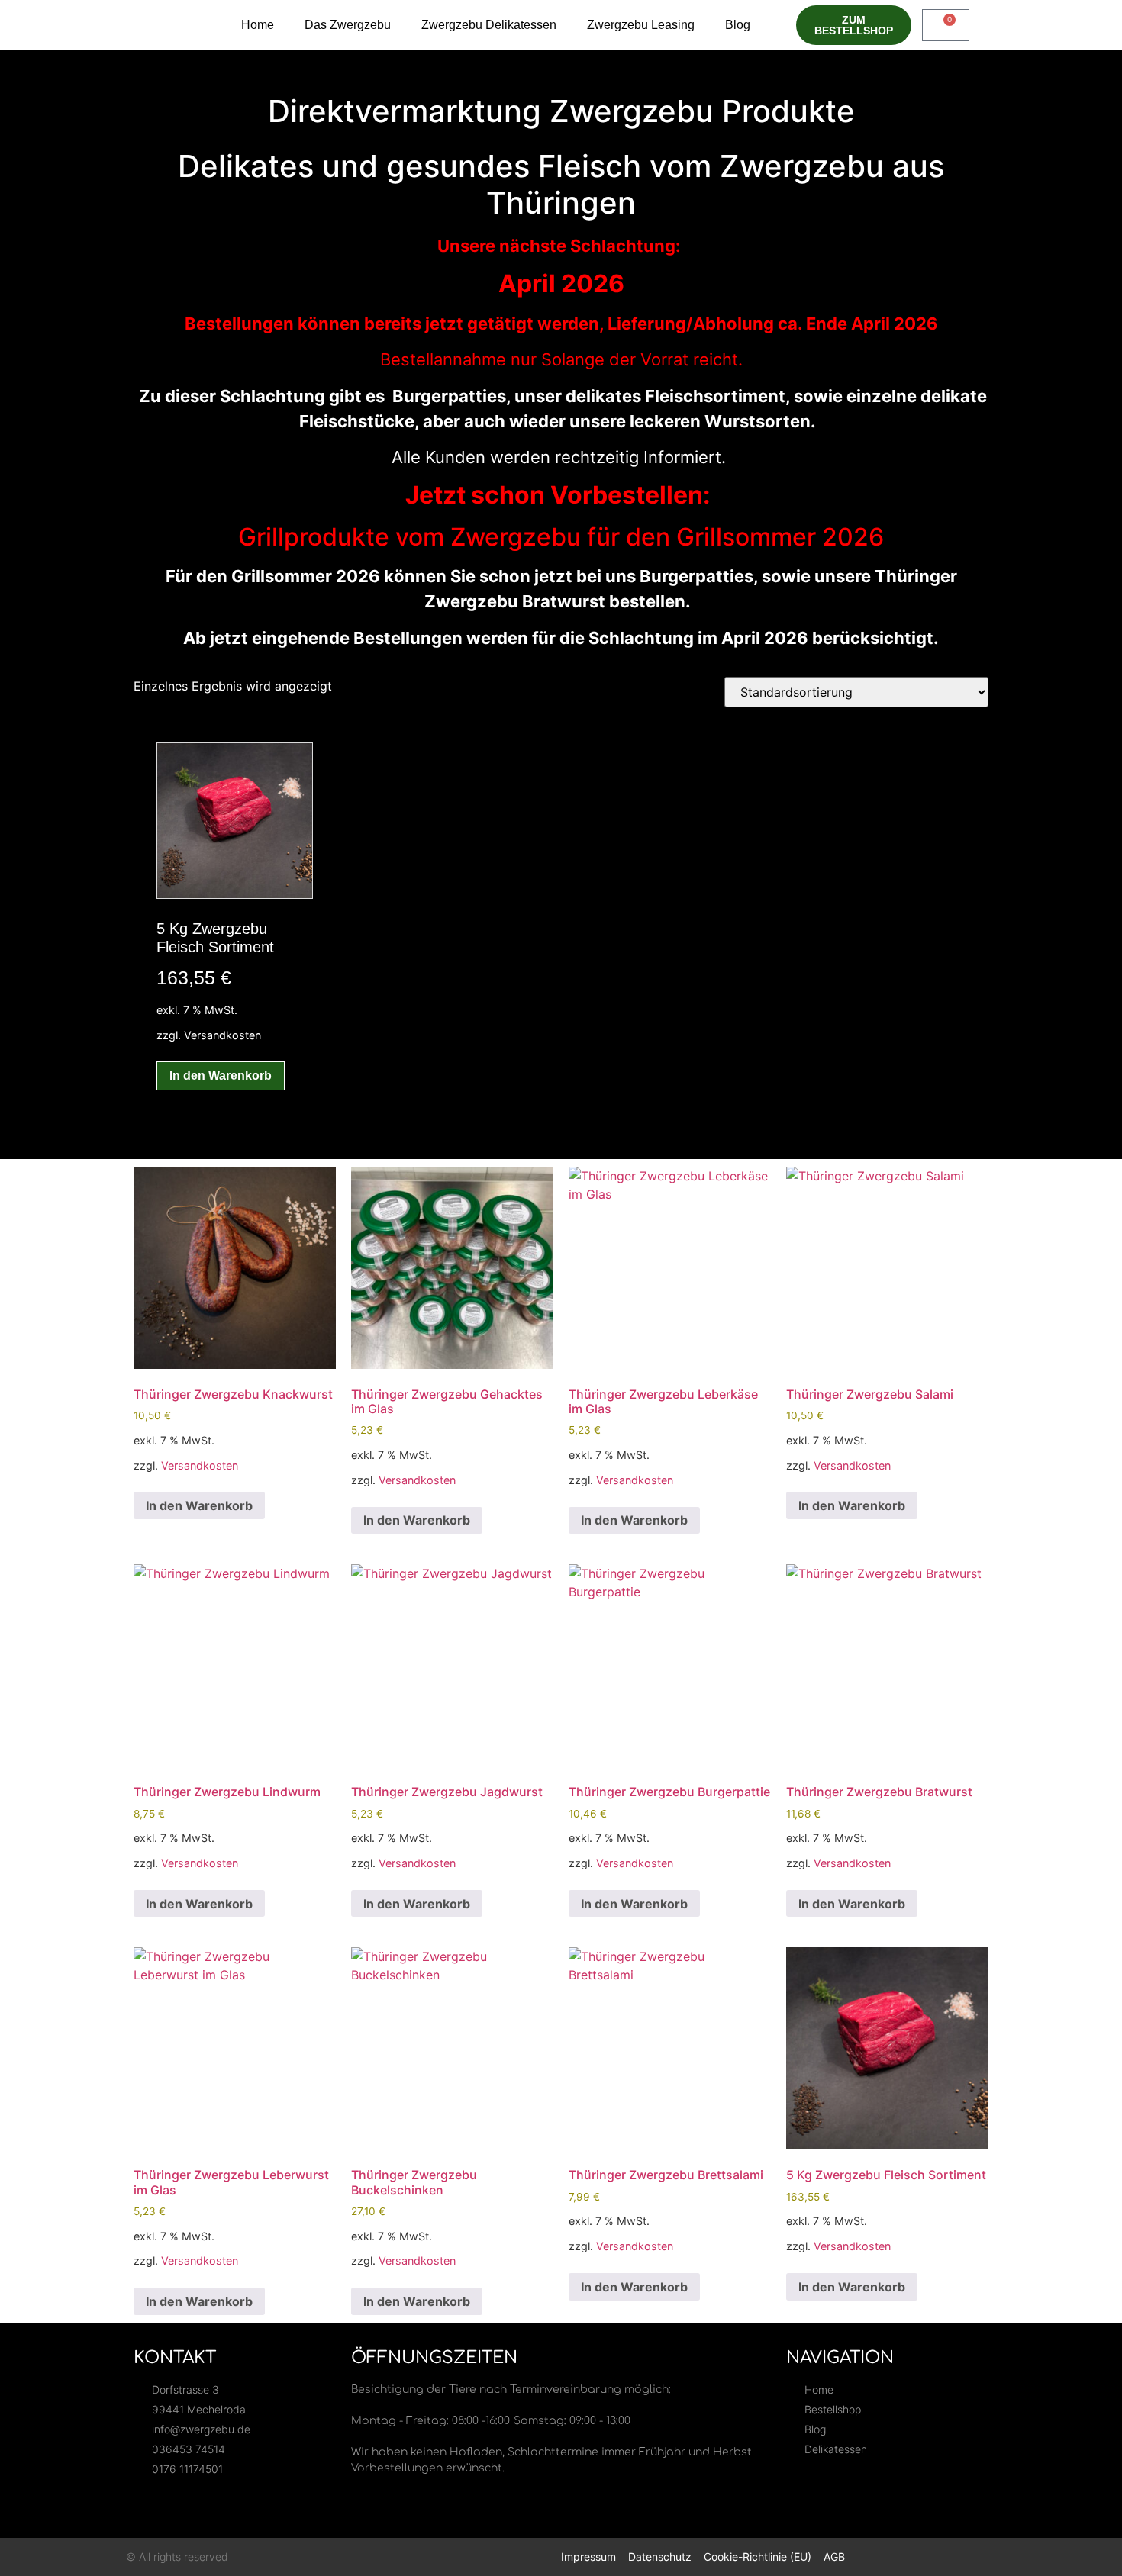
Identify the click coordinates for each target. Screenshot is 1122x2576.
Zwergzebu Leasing (641, 25)
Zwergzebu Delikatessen (489, 25)
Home (258, 25)
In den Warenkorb (221, 1075)
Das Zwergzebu (348, 25)
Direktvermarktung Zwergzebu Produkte (561, 111)
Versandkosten (222, 1035)
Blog (738, 25)
